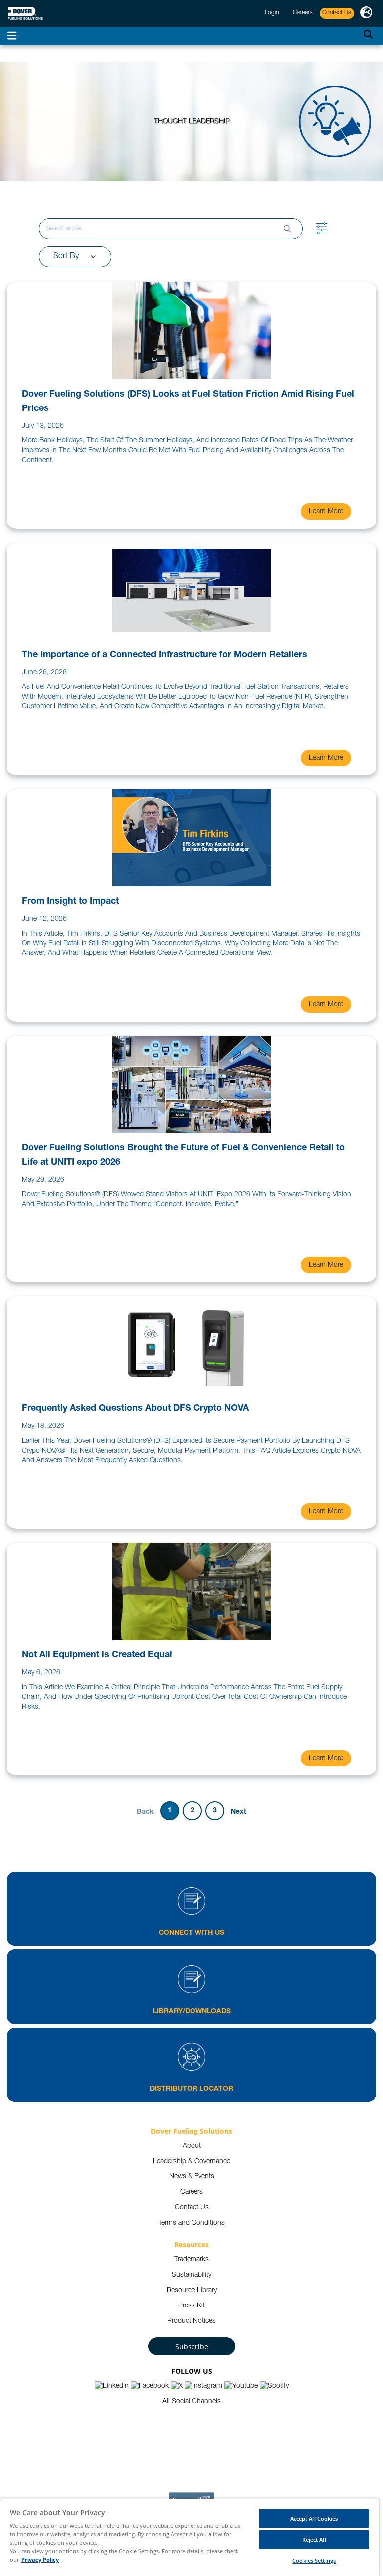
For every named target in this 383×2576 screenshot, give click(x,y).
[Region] (366, 13)
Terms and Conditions (191, 2223)
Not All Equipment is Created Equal (97, 1655)
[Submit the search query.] (287, 229)
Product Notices (191, 2321)
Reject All (314, 2539)
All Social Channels (191, 2402)
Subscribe (192, 2347)
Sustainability (191, 2275)
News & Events (192, 2177)
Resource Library (192, 2291)
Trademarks (191, 2260)
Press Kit (191, 2306)
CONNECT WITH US (191, 1933)
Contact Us (192, 2208)
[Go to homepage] (25, 14)
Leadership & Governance (191, 2162)
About (192, 2146)
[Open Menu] (12, 36)
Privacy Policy (40, 2559)
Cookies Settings (314, 2560)
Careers (191, 2192)
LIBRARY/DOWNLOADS (192, 2012)
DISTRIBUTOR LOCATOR (191, 2089)
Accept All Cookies (314, 2518)
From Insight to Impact (70, 902)
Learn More (326, 512)
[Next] (239, 1811)
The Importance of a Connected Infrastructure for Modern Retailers (165, 655)
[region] (190, 2537)
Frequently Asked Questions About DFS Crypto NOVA (135, 1409)
